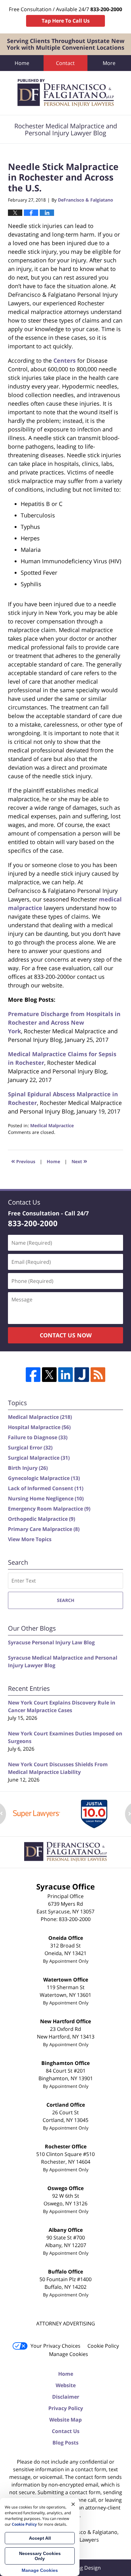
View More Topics (30, 1539)
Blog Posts (65, 2443)
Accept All (40, 2538)
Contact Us (66, 2431)
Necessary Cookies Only (40, 2556)
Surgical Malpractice (39, 1458)
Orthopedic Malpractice (41, 1519)
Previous (23, 1161)
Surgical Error (30, 1448)
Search (66, 1600)
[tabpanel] (37, 1814)
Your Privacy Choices (55, 2346)
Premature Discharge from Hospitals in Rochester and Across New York (64, 1022)
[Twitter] (49, 1375)
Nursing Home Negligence (46, 1498)
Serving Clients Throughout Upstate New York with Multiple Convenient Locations (65, 44)
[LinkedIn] (65, 1375)
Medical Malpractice (52, 1125)
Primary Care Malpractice (44, 1529)
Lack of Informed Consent (46, 1488)
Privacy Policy (66, 2408)
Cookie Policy (103, 2346)
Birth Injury (28, 1468)
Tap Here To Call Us (66, 21)
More (109, 63)
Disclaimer (66, 2397)
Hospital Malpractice (39, 1427)
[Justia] (82, 1375)
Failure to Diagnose (38, 1437)
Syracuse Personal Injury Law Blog (51, 1642)
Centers (65, 360)
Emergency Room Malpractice (49, 1509)
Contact (65, 63)
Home (22, 63)
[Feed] (98, 1375)
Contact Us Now (66, 1335)
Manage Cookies (69, 2354)
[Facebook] (33, 1375)
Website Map (65, 2420)
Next (79, 1161)
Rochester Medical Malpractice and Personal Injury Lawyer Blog (66, 93)
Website (66, 2385)
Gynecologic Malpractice (44, 1478)
